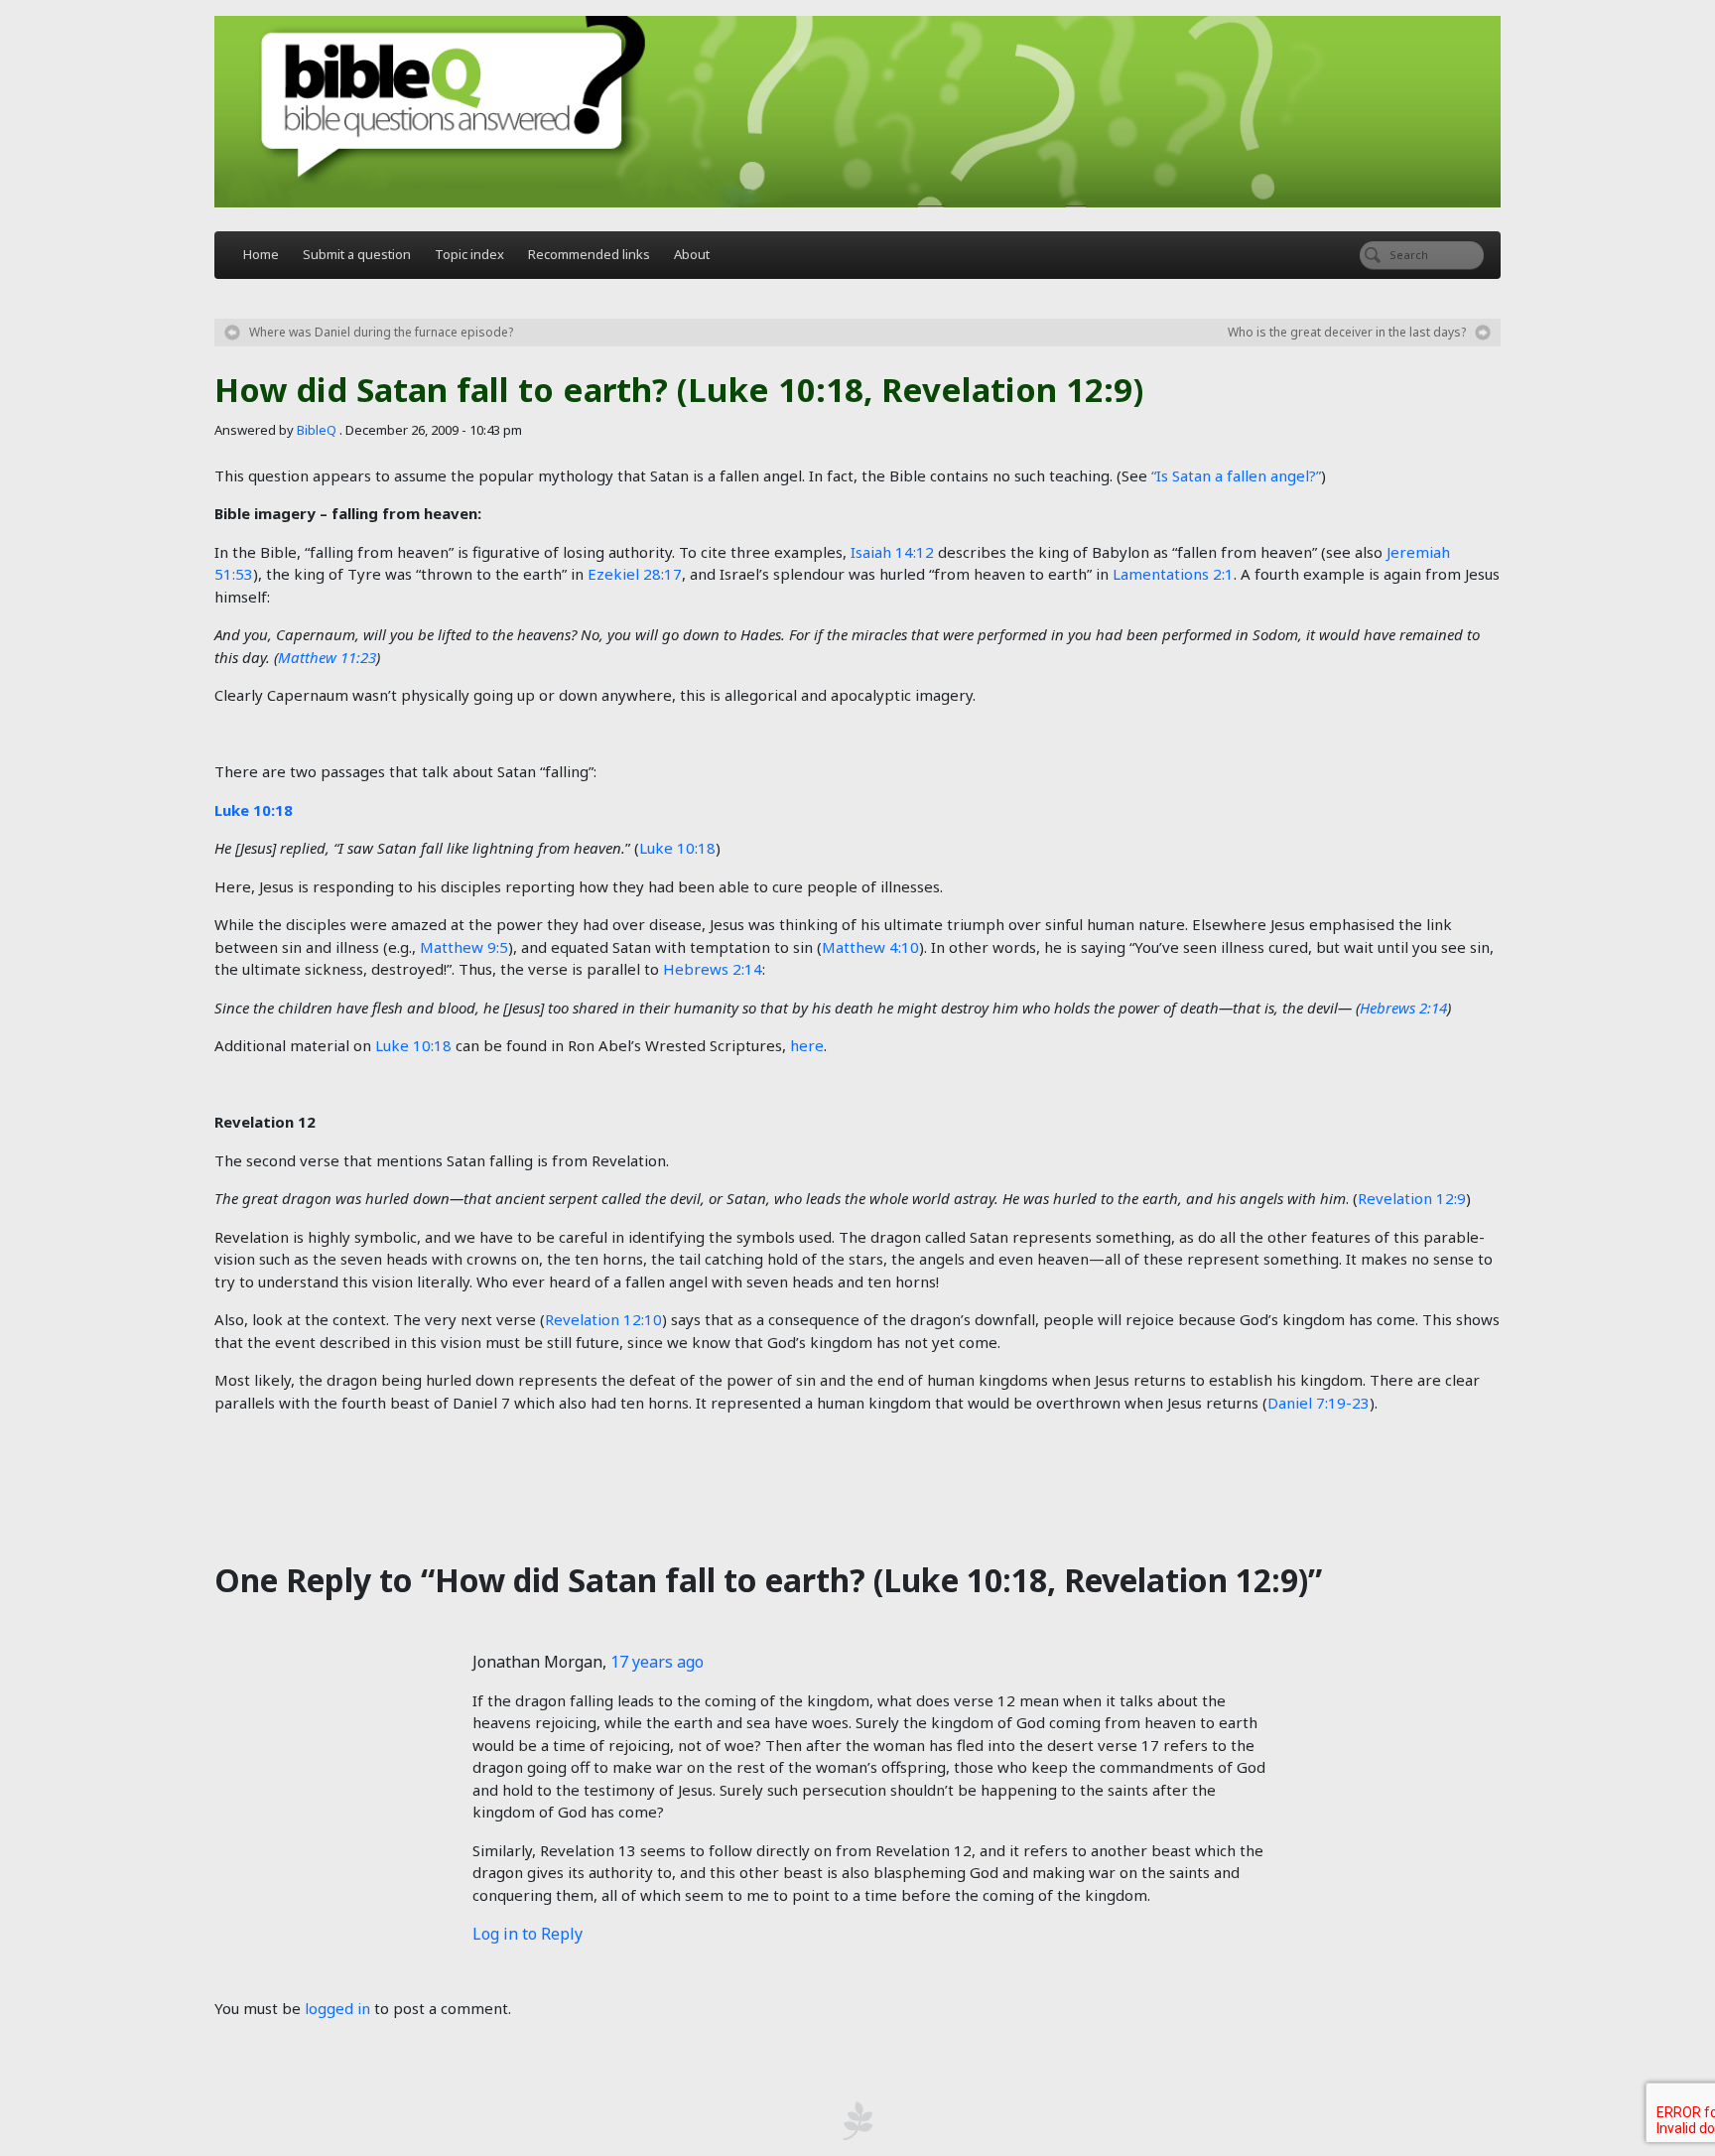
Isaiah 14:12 (892, 552)
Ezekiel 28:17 (635, 574)
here (807, 1045)
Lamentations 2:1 (1173, 574)
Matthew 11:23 (327, 657)
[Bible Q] (857, 112)
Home (261, 254)
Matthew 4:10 (870, 947)
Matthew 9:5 (464, 947)
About (692, 254)
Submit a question (357, 254)
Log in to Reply (528, 1934)
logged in (337, 2008)
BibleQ (317, 430)
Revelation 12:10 (603, 1319)
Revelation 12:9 (1412, 1198)
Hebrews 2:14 (713, 969)
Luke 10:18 (254, 810)
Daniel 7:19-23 (1319, 1403)
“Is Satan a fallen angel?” (1236, 475)
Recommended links (589, 254)
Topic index (469, 254)
